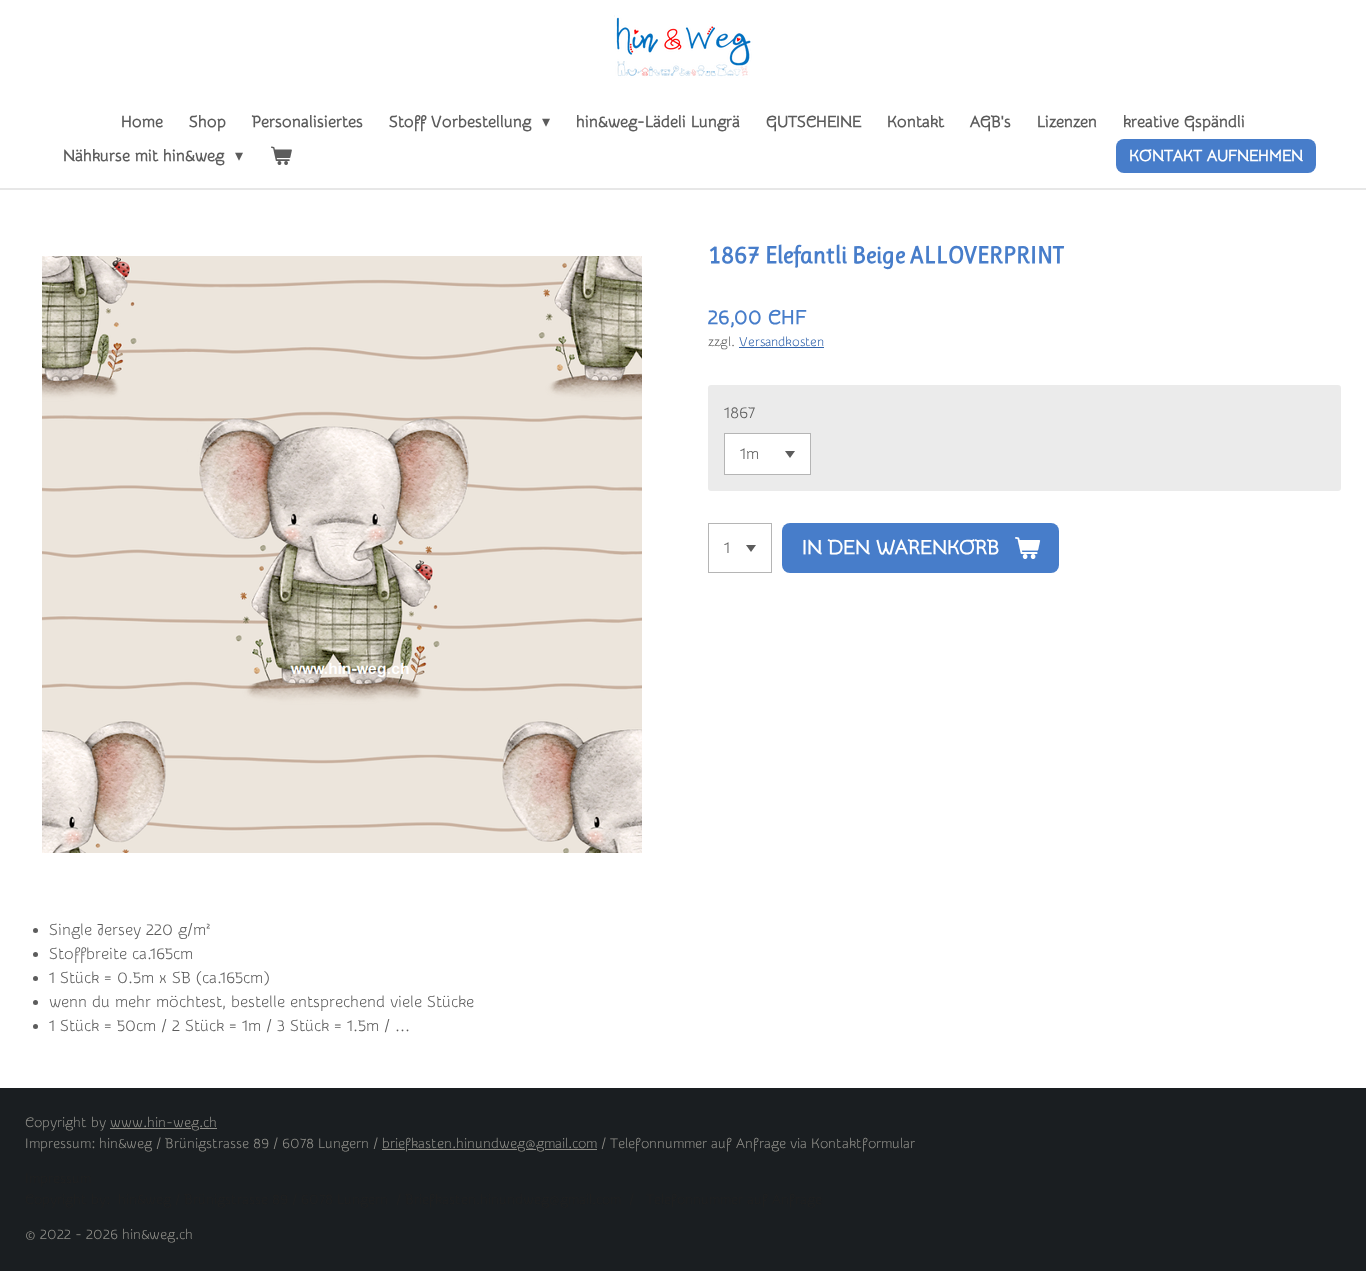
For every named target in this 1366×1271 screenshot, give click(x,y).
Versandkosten (781, 341)
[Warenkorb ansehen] (280, 156)
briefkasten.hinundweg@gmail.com (489, 1144)
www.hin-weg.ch (163, 1123)
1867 (739, 413)
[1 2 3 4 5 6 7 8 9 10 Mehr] (740, 548)
